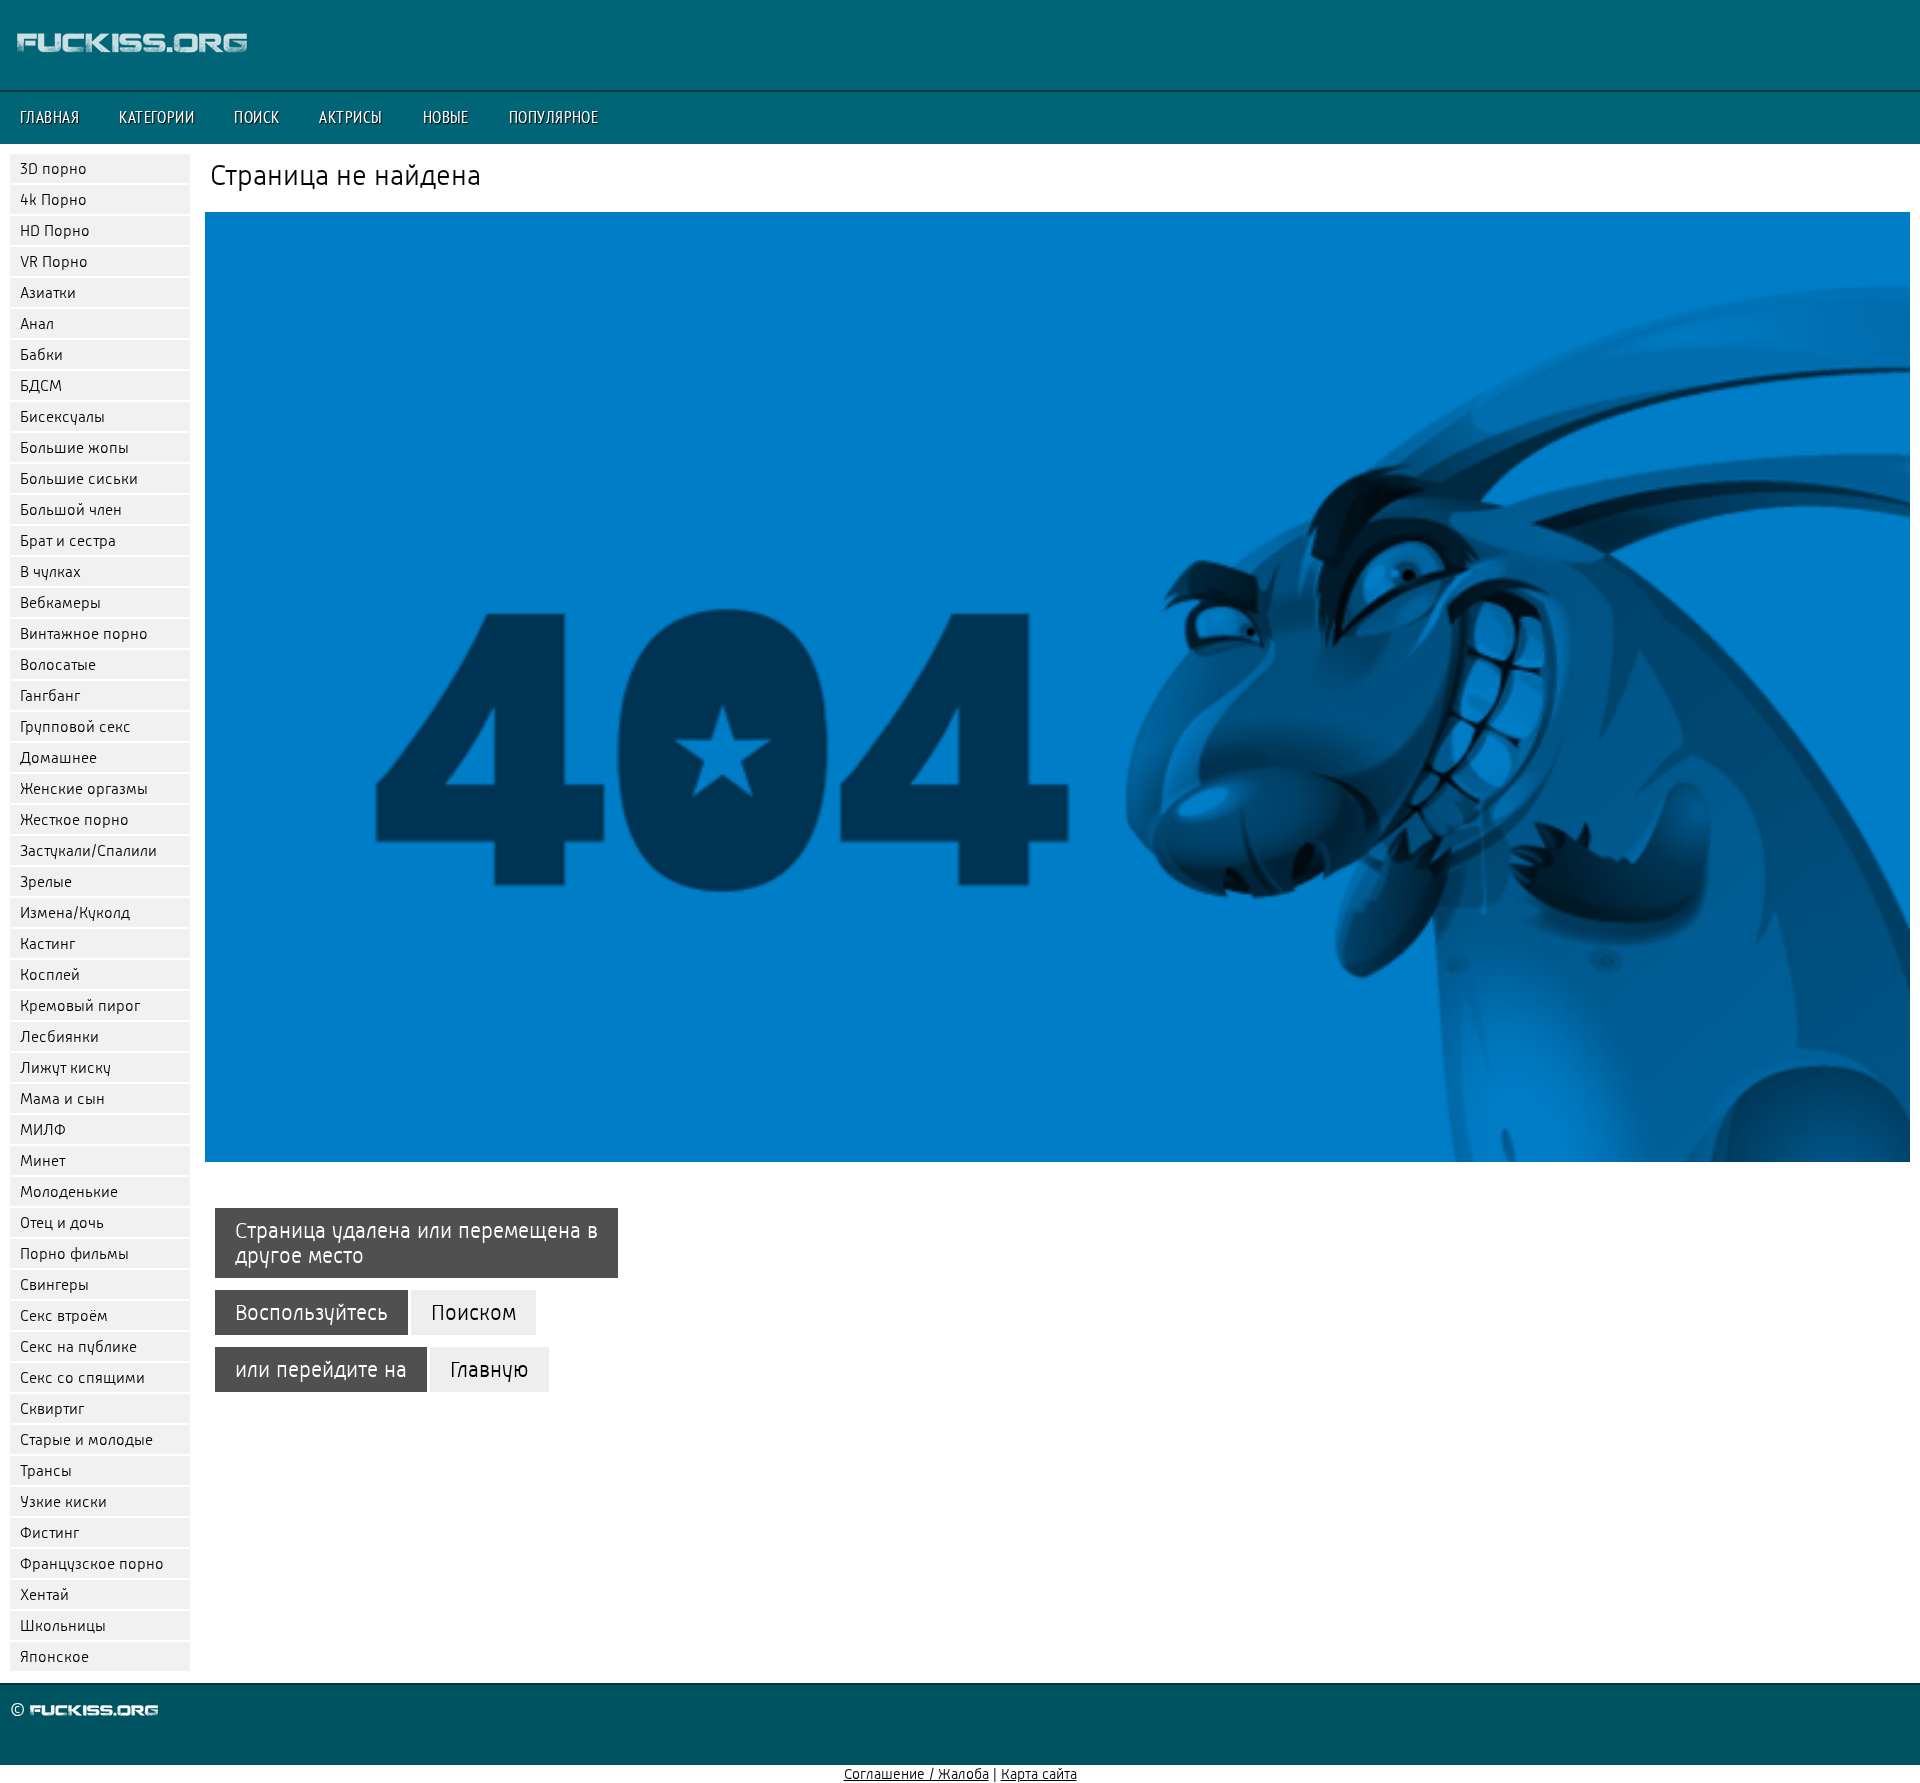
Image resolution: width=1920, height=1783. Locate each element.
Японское (54, 1656)
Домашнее (58, 757)
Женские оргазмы (84, 788)
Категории (156, 117)
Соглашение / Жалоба (916, 1774)
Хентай (44, 1594)
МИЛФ (43, 1129)
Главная (49, 117)
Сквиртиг (52, 1408)
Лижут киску (65, 1067)
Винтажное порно (84, 633)
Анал (37, 323)
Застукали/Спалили (88, 850)
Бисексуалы (62, 416)
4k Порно (53, 199)
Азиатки (48, 292)
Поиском (473, 1312)
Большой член (71, 509)
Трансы (46, 1470)
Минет (42, 1160)
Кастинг (47, 943)
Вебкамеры (60, 602)
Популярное (554, 117)
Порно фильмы (74, 1253)
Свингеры (54, 1284)
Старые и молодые (86, 1439)
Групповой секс (75, 726)
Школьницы (63, 1625)
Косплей (50, 974)
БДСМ (41, 385)
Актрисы (350, 117)
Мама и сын (62, 1098)
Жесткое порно (74, 819)
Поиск (256, 117)
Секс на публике (78, 1346)
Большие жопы (74, 447)
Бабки (41, 354)
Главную (489, 1369)
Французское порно (92, 1563)
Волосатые (58, 664)
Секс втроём (64, 1315)
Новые (446, 117)
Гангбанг (50, 695)
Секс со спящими (82, 1377)
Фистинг (49, 1532)
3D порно (53, 168)
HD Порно (55, 230)
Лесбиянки (59, 1036)
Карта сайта (1039, 1774)
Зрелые (46, 881)
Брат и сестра (68, 540)
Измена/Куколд (75, 912)
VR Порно (54, 261)
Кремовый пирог (80, 1005)
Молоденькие (69, 1191)
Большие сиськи (79, 478)
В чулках (50, 571)
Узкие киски (63, 1501)
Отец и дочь (62, 1222)
